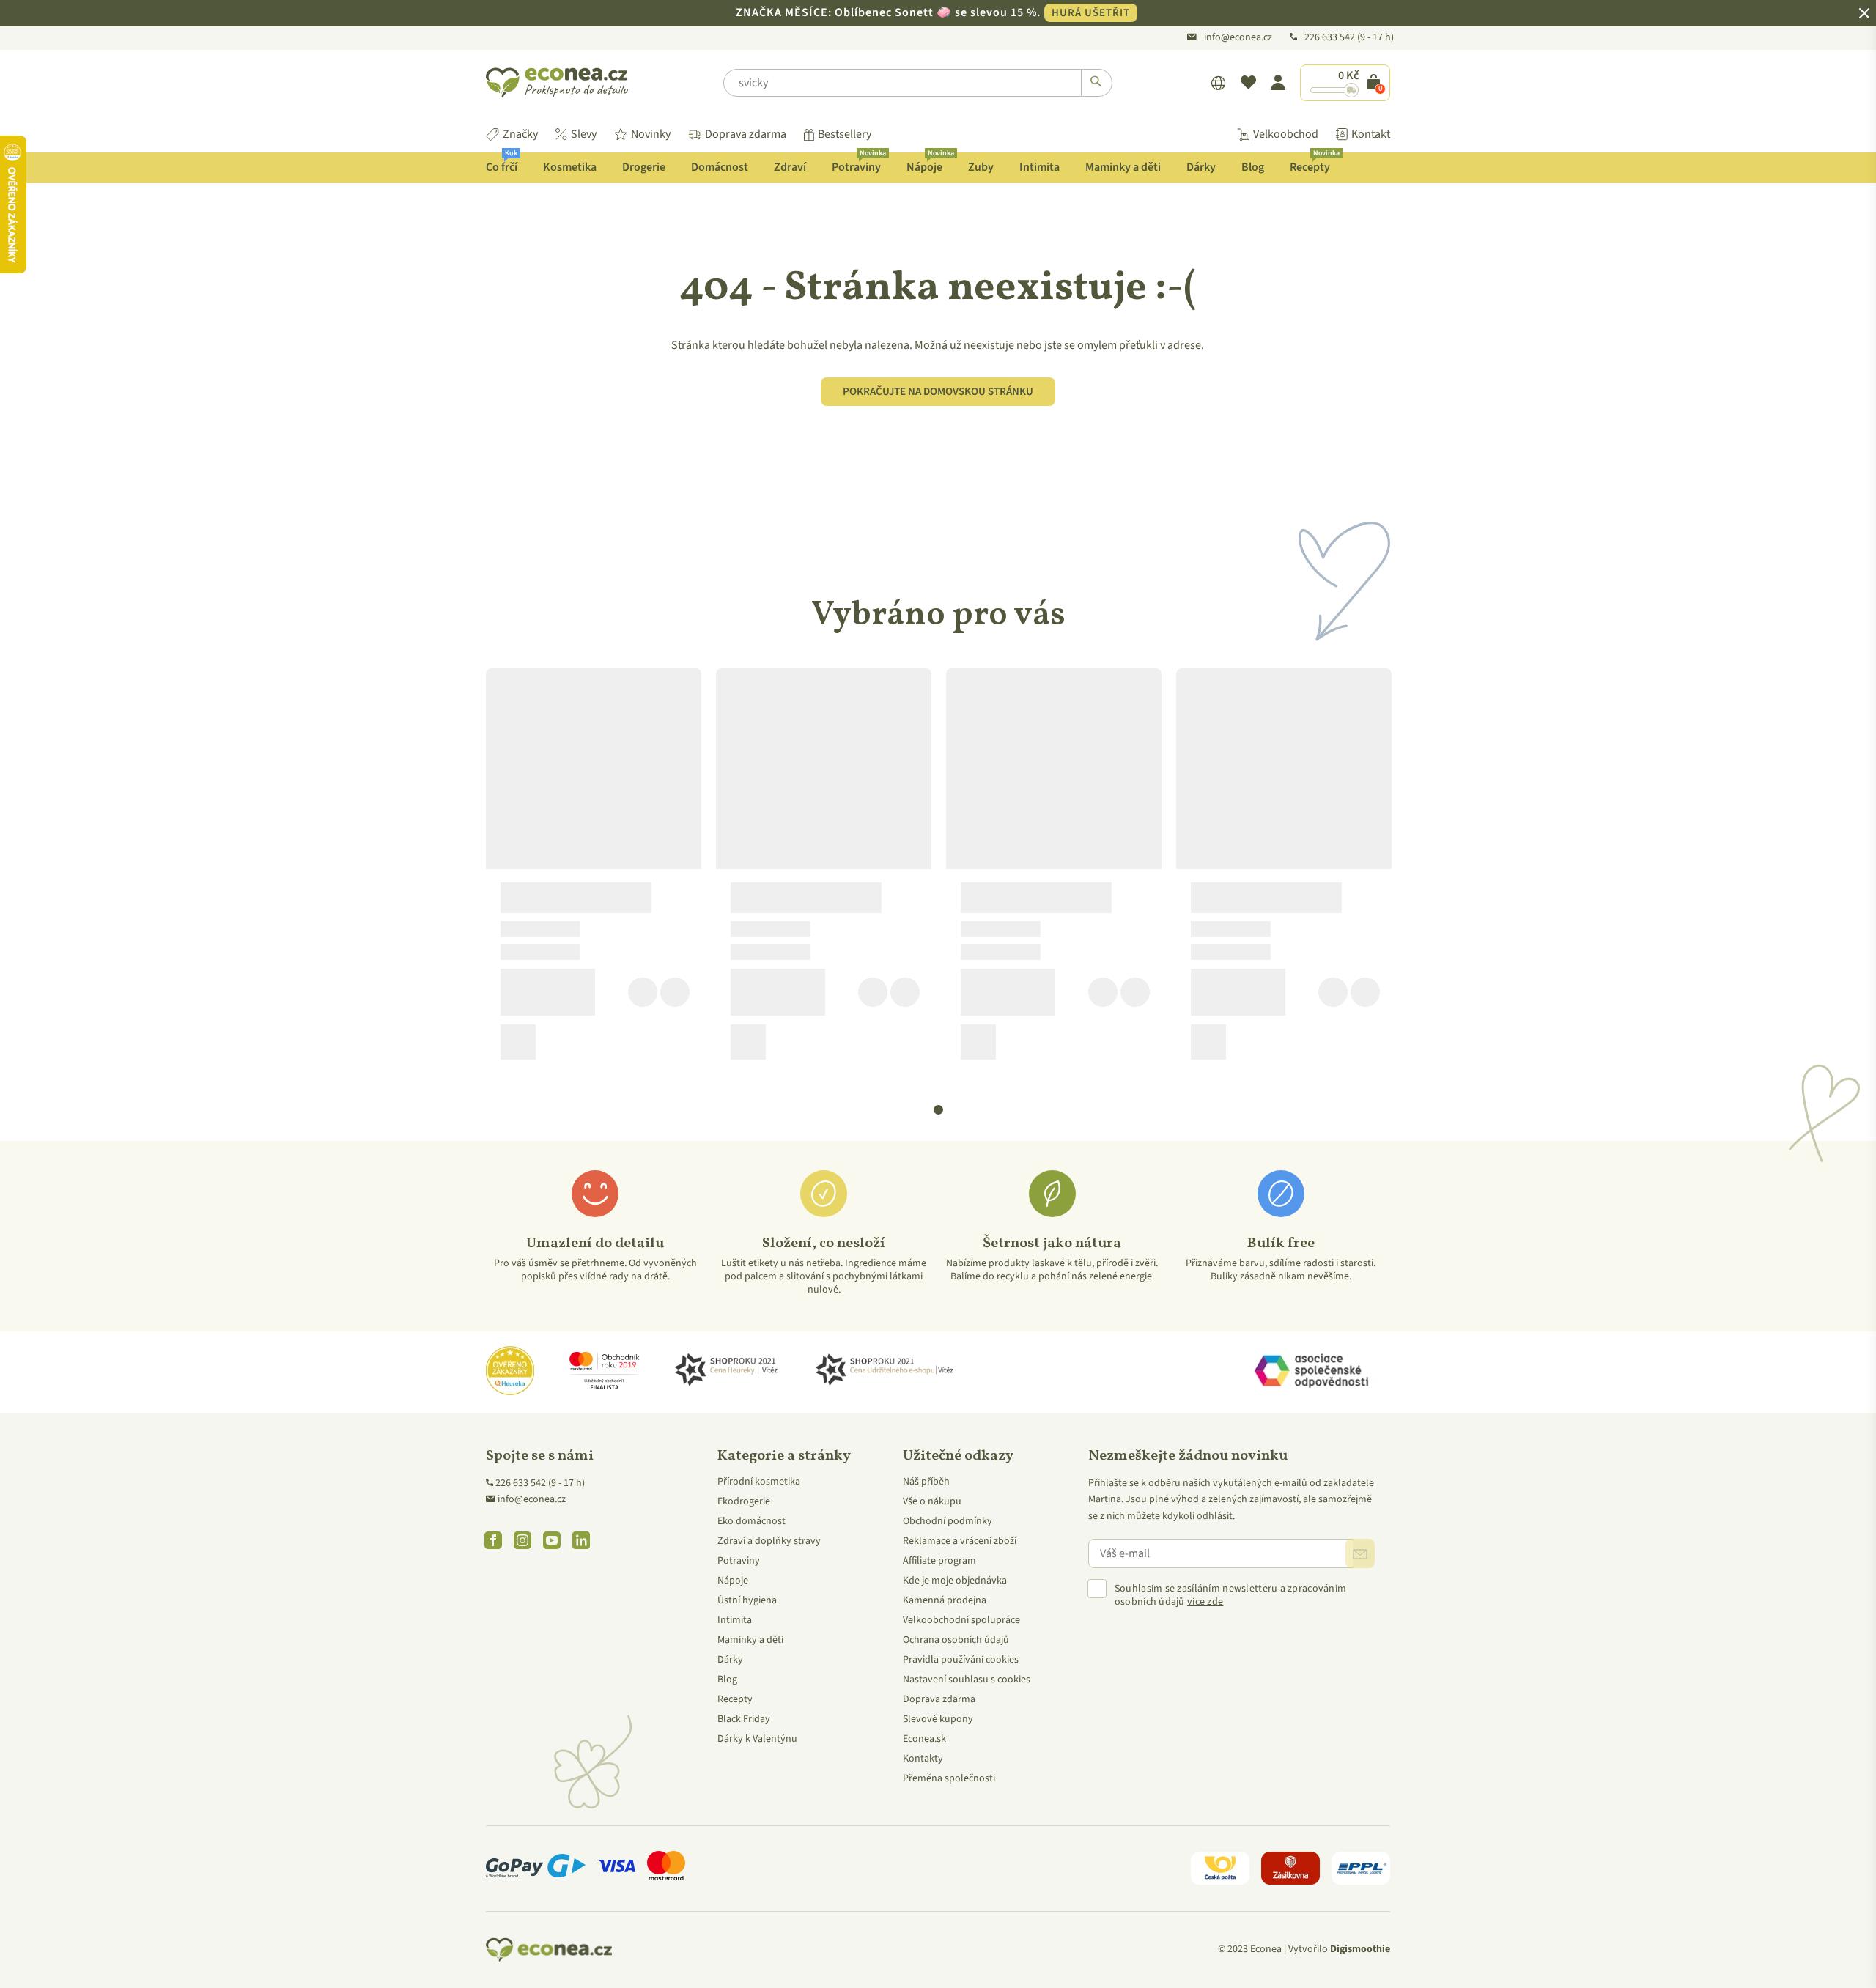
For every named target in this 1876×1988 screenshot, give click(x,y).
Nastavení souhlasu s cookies (967, 1680)
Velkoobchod (1286, 134)
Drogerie (644, 167)
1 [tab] (939, 1110)
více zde (1205, 1602)
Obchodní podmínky (948, 1521)
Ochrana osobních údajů (956, 1640)
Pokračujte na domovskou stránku (938, 392)
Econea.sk (924, 1739)
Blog (1253, 167)
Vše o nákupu (932, 1501)
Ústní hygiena (747, 1600)
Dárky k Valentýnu (757, 1739)
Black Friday (744, 1719)
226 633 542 (1331, 37)
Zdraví (790, 167)
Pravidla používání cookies (961, 1660)
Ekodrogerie (744, 1501)
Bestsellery (845, 134)
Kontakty (923, 1759)
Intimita (1039, 167)
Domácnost (720, 167)
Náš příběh (926, 1482)
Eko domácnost (751, 1521)
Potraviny (859, 164)
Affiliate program (939, 1561)
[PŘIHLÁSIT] (1360, 1553)
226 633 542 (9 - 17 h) (540, 1483)
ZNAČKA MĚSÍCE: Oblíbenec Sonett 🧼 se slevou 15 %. (933, 12)
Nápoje (930, 164)
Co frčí (502, 164)
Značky (520, 134)
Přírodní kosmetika (759, 1482)
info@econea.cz (1238, 37)
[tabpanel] (594, 870)
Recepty (1315, 164)
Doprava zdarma (746, 134)
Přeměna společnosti (949, 1778)
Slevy (584, 134)
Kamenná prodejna (945, 1600)
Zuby (981, 167)
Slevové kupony (938, 1719)
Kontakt (1371, 134)
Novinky (651, 134)
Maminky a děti (1123, 167)
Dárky (1201, 167)
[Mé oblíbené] (1248, 83)
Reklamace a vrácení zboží (960, 1541)
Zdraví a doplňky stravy (769, 1541)
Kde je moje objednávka (955, 1581)
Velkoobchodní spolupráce (961, 1620)
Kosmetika (570, 167)
